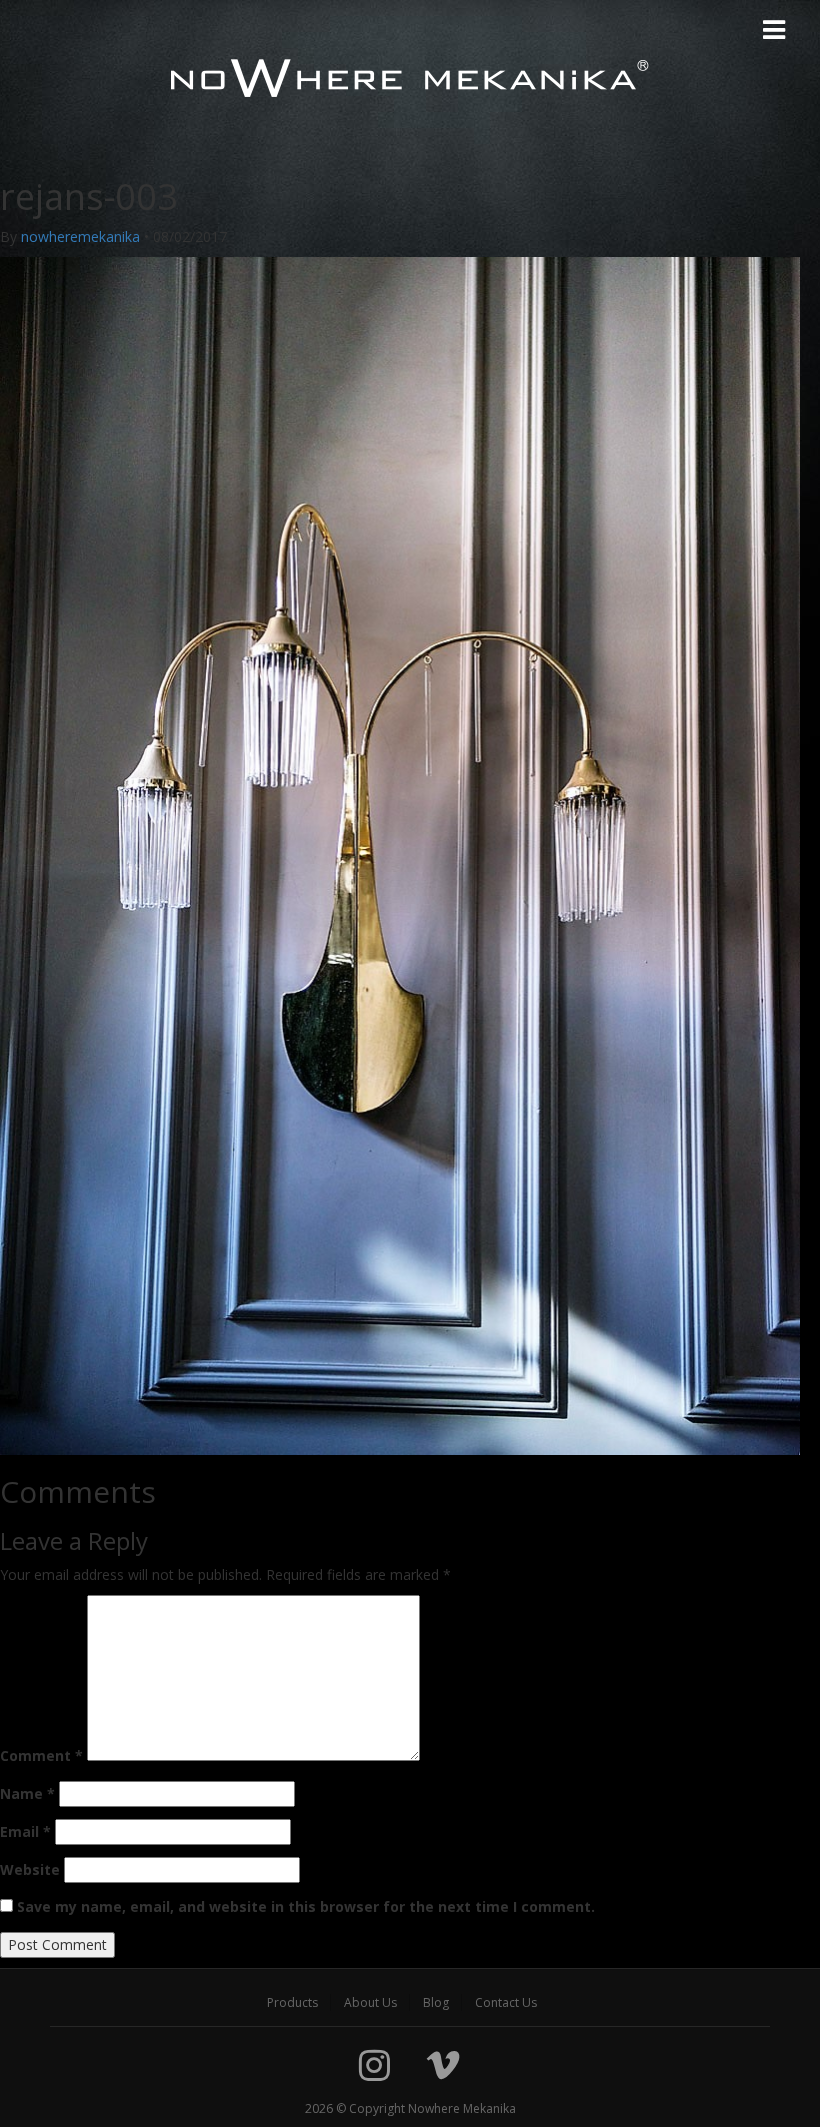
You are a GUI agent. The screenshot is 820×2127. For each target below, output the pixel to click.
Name (27, 1793)
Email (25, 1831)
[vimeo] (443, 2064)
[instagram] (374, 2064)
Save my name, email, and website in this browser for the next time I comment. (306, 1906)
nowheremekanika (80, 236)
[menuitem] (292, 2002)
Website (30, 1869)
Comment (41, 1755)
